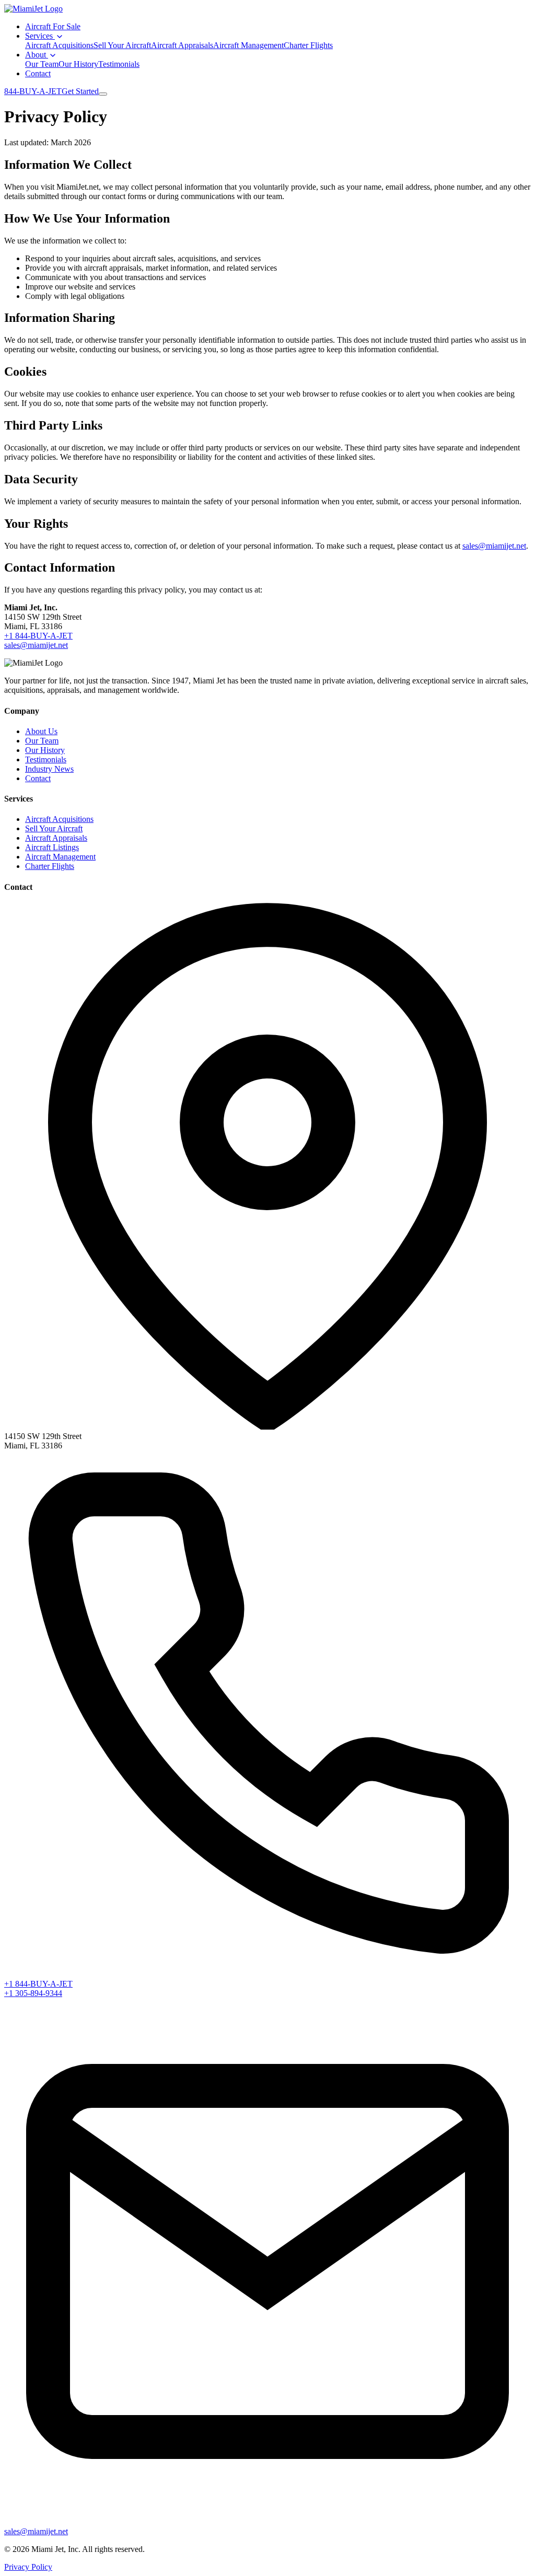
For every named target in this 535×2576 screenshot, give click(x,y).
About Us (41, 731)
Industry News (49, 769)
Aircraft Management (248, 45)
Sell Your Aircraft (122, 45)
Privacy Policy (28, 2567)
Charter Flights (308, 45)
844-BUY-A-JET (33, 91)
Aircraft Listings (52, 847)
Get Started (80, 91)
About (37, 55)
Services (40, 36)
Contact (38, 73)
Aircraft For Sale (53, 26)
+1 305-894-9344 (33, 1993)
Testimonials (119, 64)
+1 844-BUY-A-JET (38, 636)
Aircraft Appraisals (182, 45)
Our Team (42, 64)
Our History (78, 64)
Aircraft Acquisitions (59, 45)
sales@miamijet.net (494, 546)
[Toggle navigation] (103, 94)
